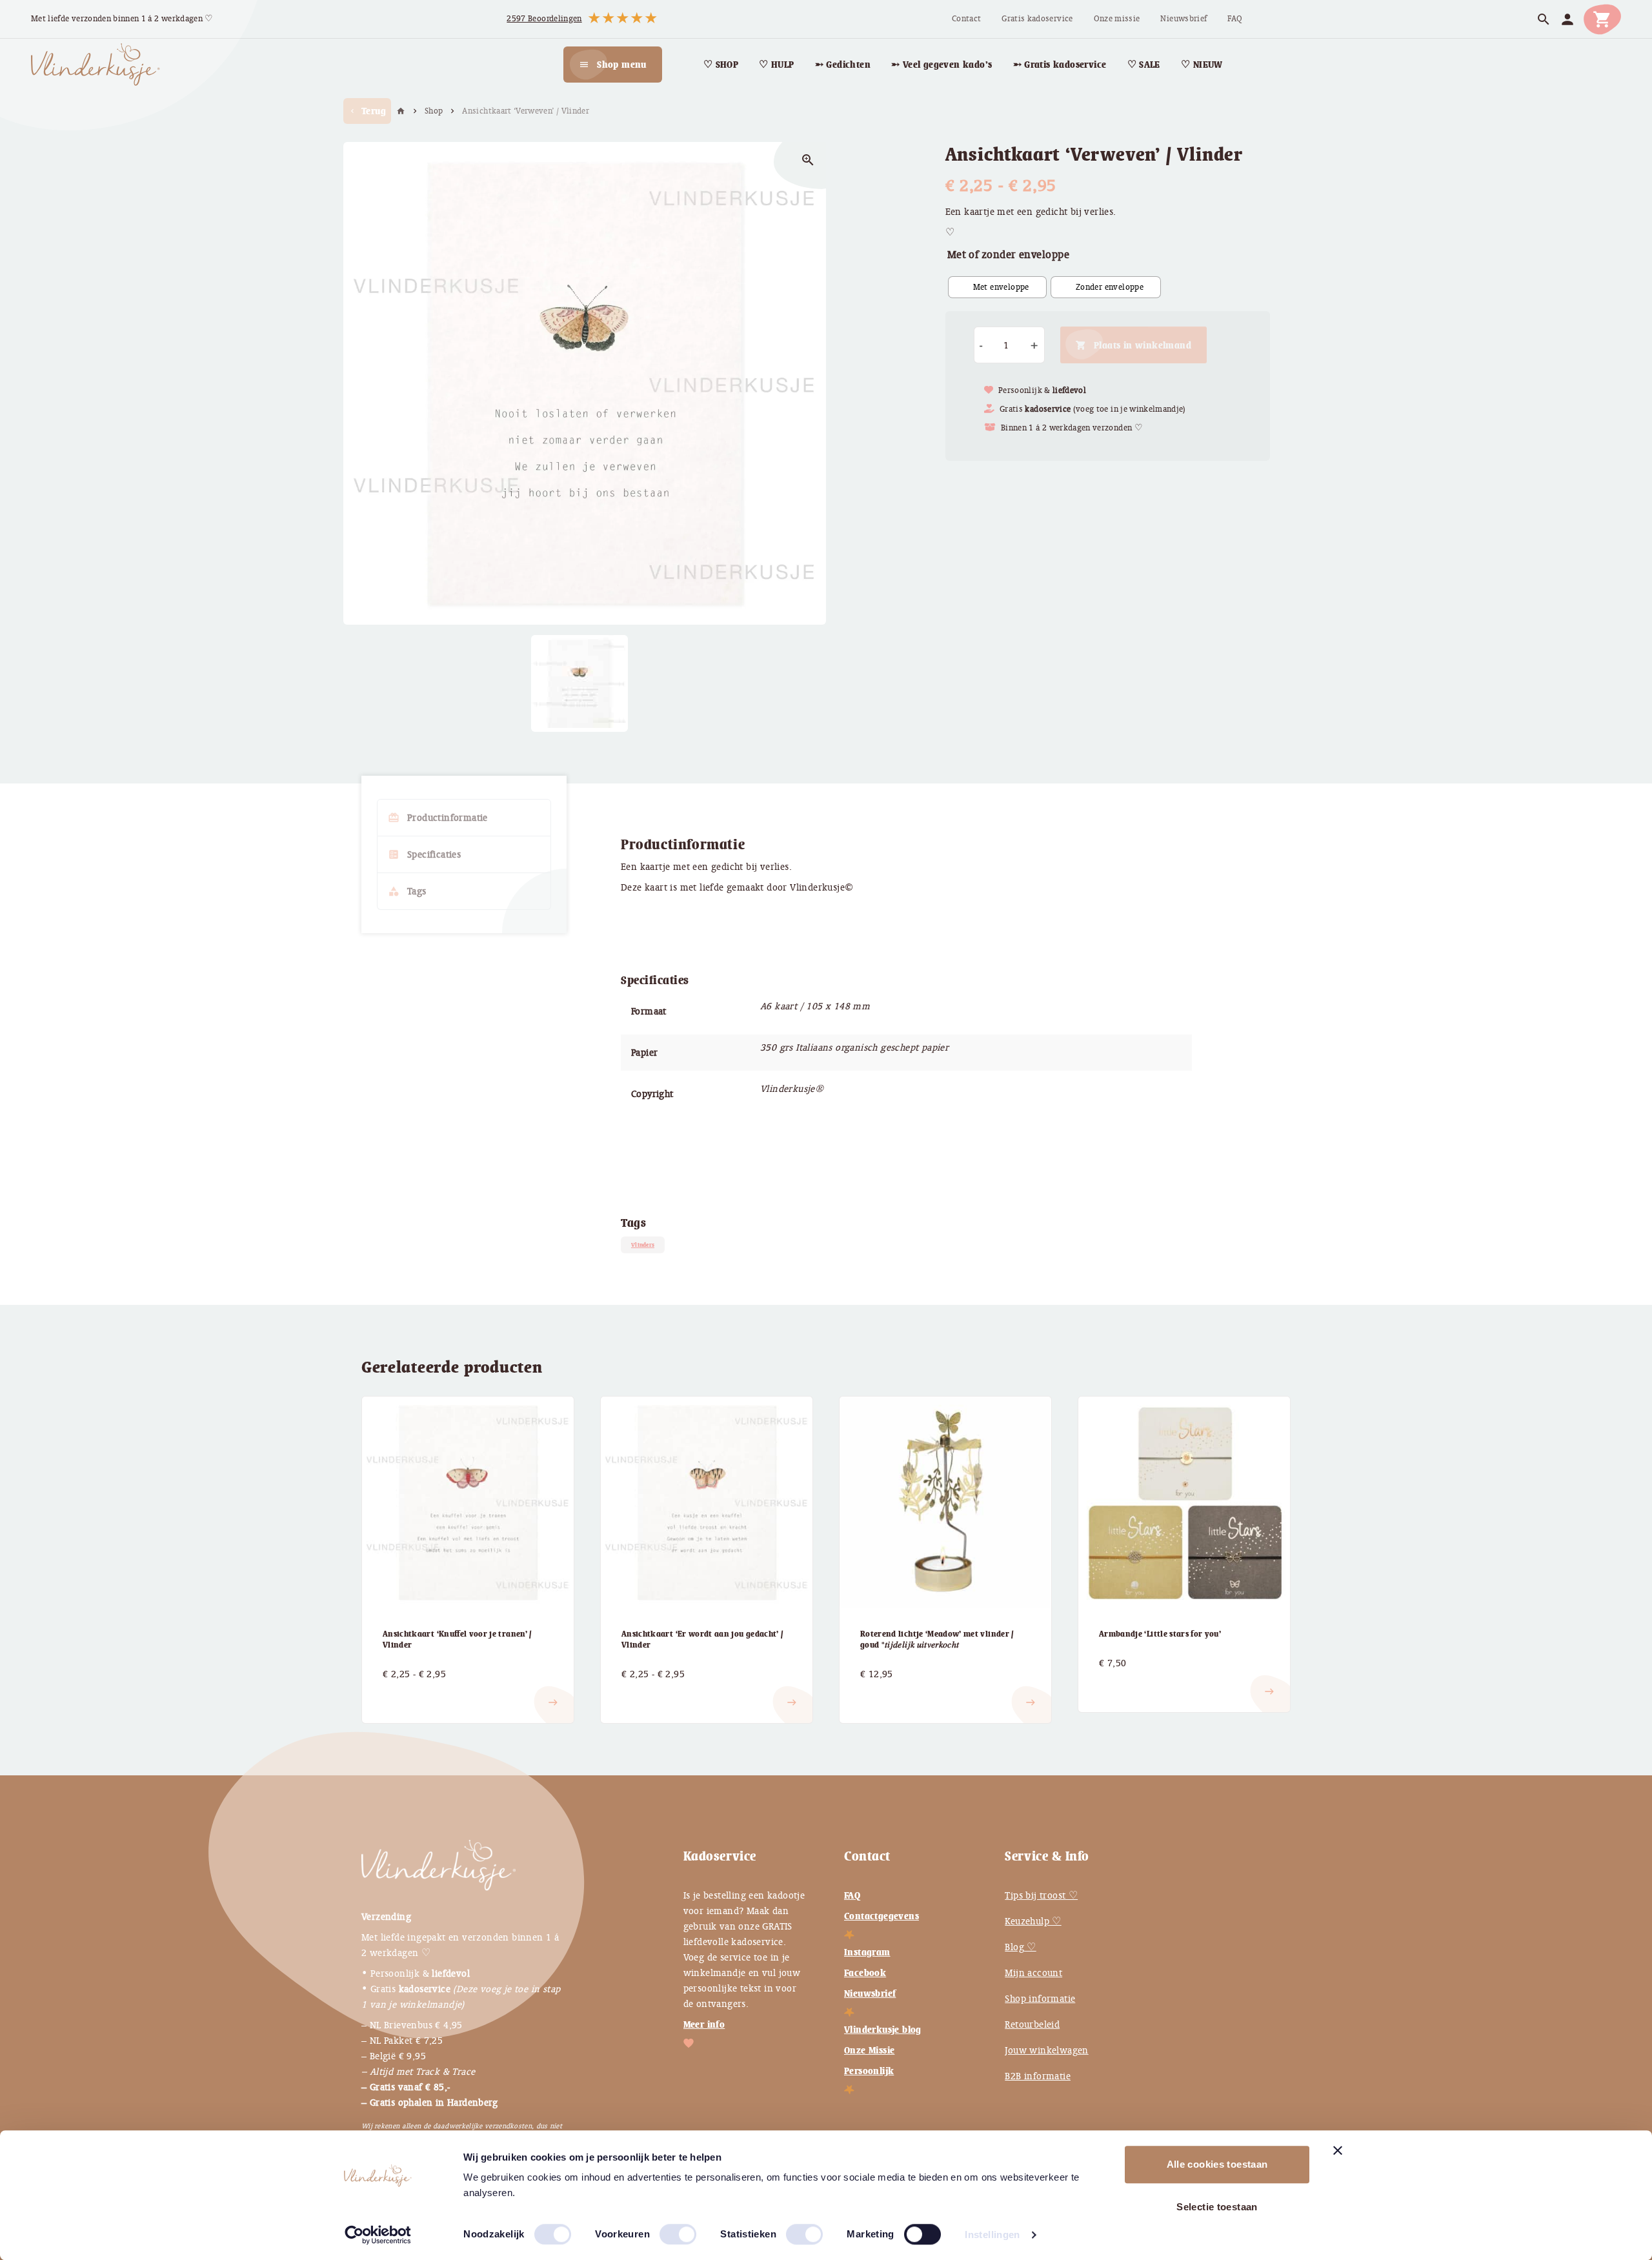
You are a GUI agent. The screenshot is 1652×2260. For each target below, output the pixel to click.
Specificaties (424, 854)
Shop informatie (1040, 1999)
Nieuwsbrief (870, 1993)
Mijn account (1033, 1973)
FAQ (852, 1895)
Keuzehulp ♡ (1033, 1921)
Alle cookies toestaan (1217, 2164)
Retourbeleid (1032, 2024)
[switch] (665, 2229)
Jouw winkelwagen (1046, 2050)
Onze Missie (869, 2050)
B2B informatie (1038, 2076)
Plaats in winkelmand (1143, 345)
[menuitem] (966, 19)
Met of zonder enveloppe (1008, 255)
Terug (367, 111)
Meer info (704, 2024)
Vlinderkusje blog (883, 2030)
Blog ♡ (1020, 1947)
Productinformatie (438, 818)
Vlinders (643, 1245)
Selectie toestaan (1217, 2207)
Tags (407, 891)
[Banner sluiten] (1338, 2150)
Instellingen (992, 2235)
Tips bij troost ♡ (1041, 1895)
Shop (434, 111)
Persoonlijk (869, 2071)
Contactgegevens (881, 1916)
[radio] (997, 287)
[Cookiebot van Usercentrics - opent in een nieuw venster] (378, 2235)
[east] (398, 1692)
